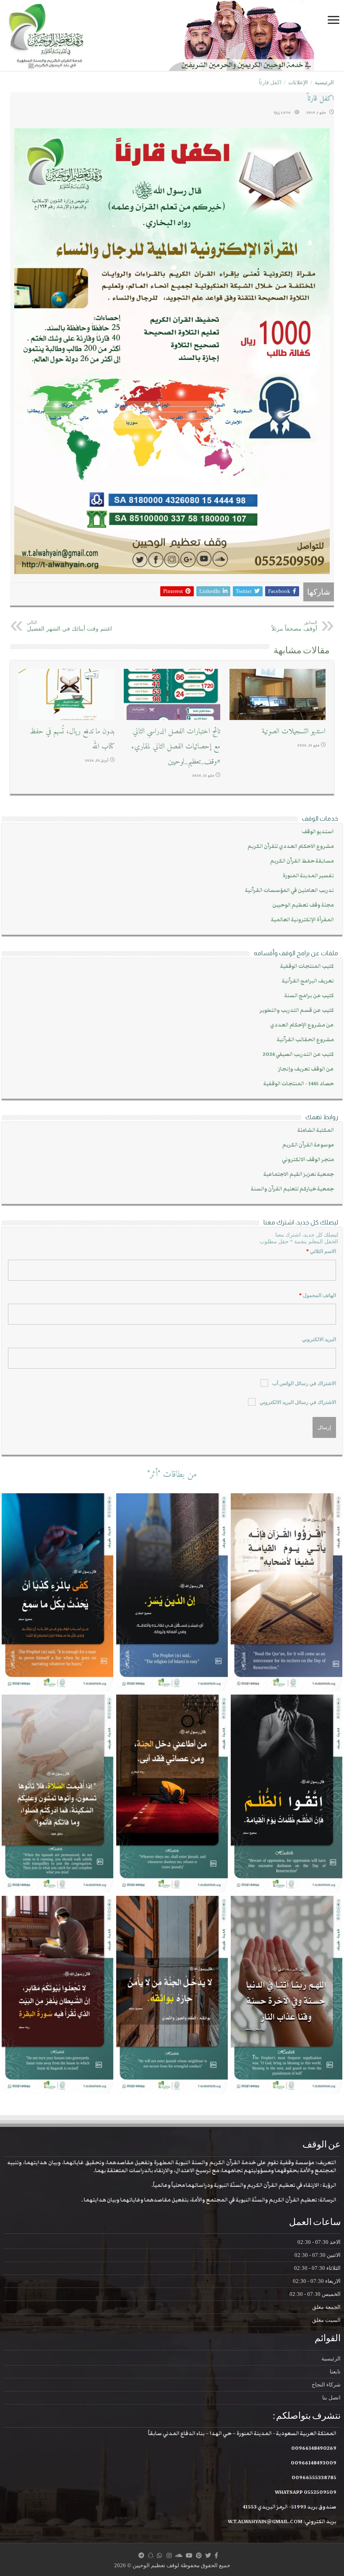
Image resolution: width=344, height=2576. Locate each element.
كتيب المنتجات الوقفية (307, 966)
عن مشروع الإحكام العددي (302, 1025)
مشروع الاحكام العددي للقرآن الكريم (291, 846)
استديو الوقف (318, 832)
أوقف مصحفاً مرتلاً (294, 626)
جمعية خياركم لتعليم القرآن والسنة (292, 1189)
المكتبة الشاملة (316, 1130)
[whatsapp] (159, 2555)
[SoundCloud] (179, 2555)
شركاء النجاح (326, 2385)
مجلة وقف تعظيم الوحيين (303, 905)
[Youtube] (189, 2555)
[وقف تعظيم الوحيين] (172, 35)
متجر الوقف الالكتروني (308, 1160)
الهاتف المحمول (318, 1295)
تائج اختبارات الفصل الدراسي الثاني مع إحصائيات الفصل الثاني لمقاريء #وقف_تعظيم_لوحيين (176, 747)
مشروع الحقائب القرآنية (305, 1040)
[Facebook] (216, 2555)
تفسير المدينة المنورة (308, 876)
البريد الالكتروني (319, 1339)
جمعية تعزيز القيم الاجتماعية (299, 1174)
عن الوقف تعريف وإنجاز (306, 1069)
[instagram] (169, 2555)
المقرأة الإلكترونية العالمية (302, 920)
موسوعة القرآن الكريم (308, 1145)
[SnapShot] (151, 2555)
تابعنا (335, 2372)
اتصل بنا (331, 2398)
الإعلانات (298, 82)
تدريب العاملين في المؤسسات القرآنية (289, 890)
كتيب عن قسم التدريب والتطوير (297, 1010)
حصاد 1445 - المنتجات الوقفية (299, 1084)
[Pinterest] (199, 2555)
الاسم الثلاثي (321, 1251)
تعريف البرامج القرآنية (308, 981)
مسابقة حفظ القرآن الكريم (302, 861)
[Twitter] (208, 2555)
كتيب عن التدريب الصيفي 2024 (298, 1054)
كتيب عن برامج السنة (309, 996)
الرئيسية (324, 82)
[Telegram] (141, 2555)
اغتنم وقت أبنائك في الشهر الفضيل (69, 626)
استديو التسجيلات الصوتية (294, 732)
